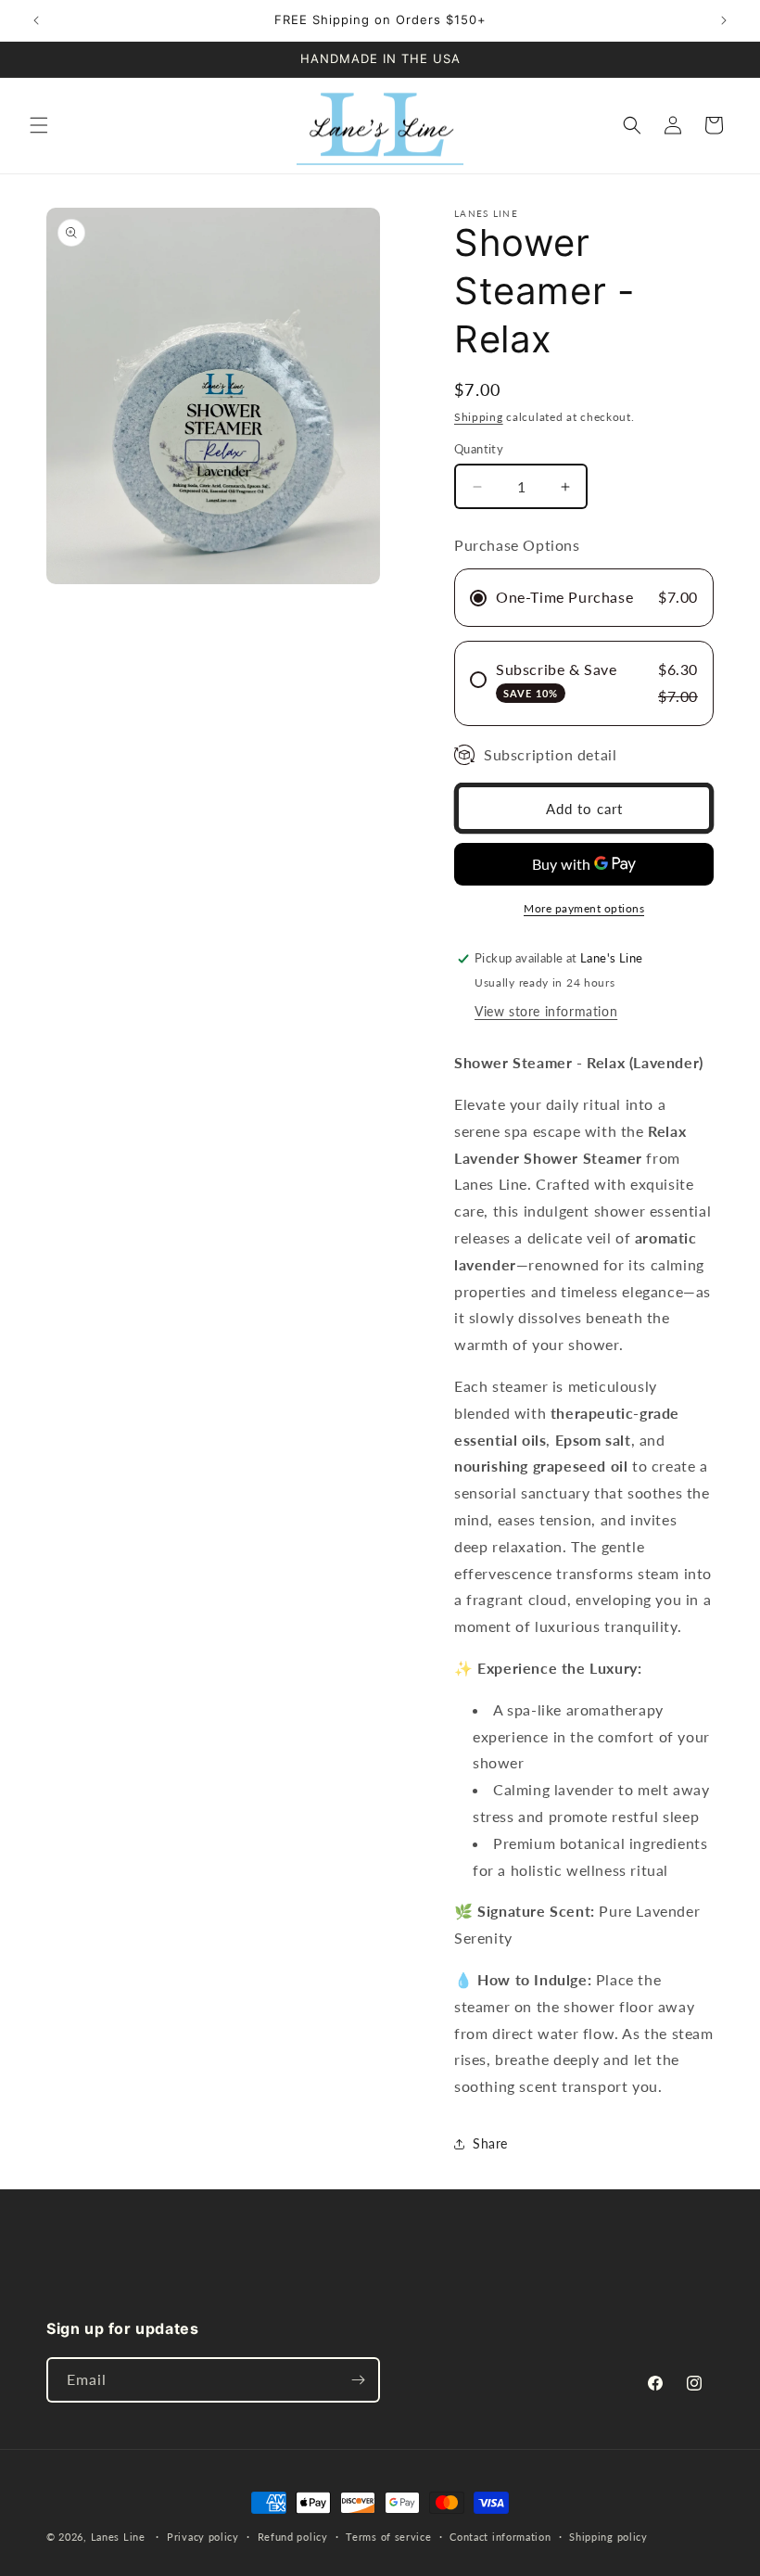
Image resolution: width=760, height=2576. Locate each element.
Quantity (479, 449)
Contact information (500, 2537)
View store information (546, 1011)
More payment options (584, 908)
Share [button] (490, 2143)
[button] (39, 125)
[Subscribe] (358, 2380)
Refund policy (293, 2537)
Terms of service (388, 2537)
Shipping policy (608, 2537)
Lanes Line (118, 2537)
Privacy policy (203, 2537)
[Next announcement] (724, 20)
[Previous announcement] (36, 20)
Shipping (479, 417)
